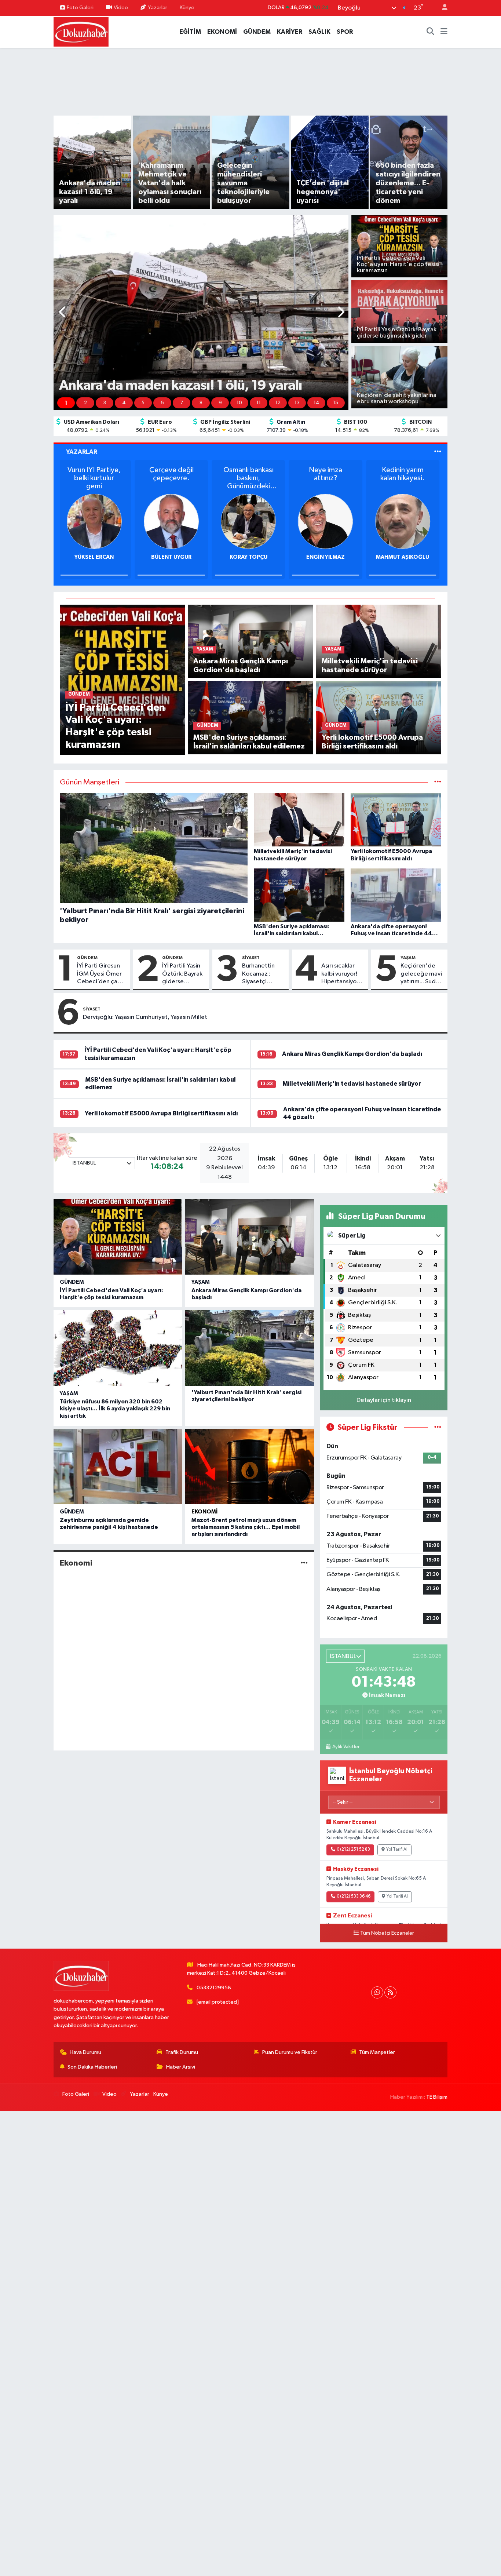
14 (317, 403)
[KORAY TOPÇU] (251, 521)
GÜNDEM (257, 32)
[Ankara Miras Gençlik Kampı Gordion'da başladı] (250, 641)
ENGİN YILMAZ (328, 557)
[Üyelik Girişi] (442, 8)
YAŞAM (408, 958)
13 (297, 403)
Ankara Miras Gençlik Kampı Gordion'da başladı (352, 1054)
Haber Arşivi (181, 2067)
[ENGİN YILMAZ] (328, 521)
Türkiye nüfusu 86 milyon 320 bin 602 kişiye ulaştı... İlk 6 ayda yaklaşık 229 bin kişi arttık (115, 1409)
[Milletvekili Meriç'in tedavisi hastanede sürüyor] (379, 641)
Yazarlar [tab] (82, 452)
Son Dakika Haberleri (92, 2067)
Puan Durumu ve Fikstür (290, 2052)
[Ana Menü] (444, 32)
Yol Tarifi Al (397, 1850)
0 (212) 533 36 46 (354, 1897)
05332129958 (214, 1988)
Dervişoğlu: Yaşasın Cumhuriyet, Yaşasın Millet (145, 1017)
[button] (63, 313)
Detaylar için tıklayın (384, 1400)
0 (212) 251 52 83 (353, 1850)
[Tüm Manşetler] (438, 782)
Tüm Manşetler (377, 2052)
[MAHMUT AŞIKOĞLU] (405, 521)
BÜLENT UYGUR (173, 557)
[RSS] (390, 1992)
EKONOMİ (222, 32)
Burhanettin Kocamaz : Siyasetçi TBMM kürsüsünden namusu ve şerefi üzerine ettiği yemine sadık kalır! (261, 974)
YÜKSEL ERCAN (96, 557)
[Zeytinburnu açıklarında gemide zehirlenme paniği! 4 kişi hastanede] (118, 1466)
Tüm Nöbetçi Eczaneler (387, 1933)
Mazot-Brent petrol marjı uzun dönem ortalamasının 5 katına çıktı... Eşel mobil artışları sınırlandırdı (246, 1527)
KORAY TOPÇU (251, 557)
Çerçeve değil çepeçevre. (174, 474)
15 (336, 403)
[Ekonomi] (304, 1563)
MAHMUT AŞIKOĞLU (405, 557)
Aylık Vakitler (346, 1747)
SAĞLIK (319, 32)
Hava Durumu (85, 2052)
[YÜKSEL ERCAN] (96, 521)
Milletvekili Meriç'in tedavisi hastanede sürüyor (352, 1084)
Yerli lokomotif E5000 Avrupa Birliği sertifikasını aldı (161, 1113)
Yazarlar (158, 8)
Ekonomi (205, 1512)
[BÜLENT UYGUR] (173, 521)
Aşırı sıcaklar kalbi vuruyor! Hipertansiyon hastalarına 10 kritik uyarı (341, 974)
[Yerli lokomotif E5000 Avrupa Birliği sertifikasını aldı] (379, 717)
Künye (187, 8)
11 (259, 403)
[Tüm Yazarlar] (438, 452)
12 (278, 403)
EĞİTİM (190, 32)
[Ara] (431, 32)
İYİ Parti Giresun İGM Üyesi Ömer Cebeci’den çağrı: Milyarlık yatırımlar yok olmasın (102, 974)
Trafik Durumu (182, 2052)
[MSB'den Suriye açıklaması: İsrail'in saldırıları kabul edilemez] (250, 717)
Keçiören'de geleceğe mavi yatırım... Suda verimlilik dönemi (421, 974)
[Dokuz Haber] (81, 31)
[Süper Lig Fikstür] (438, 1427)
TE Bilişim (437, 2097)
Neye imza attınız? (328, 474)
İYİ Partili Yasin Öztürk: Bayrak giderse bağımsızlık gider (182, 974)
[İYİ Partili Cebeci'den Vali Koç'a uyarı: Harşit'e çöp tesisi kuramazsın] (122, 679)
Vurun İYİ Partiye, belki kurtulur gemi (96, 478)
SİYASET (251, 958)
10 (239, 403)
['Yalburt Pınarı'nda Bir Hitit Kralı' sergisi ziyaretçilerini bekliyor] (250, 1348)
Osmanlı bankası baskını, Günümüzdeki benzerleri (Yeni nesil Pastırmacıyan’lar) (251, 478)
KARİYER (290, 32)
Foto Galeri (80, 8)
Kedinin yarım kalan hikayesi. (405, 474)
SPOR (345, 32)
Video (121, 8)
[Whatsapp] (377, 1992)
